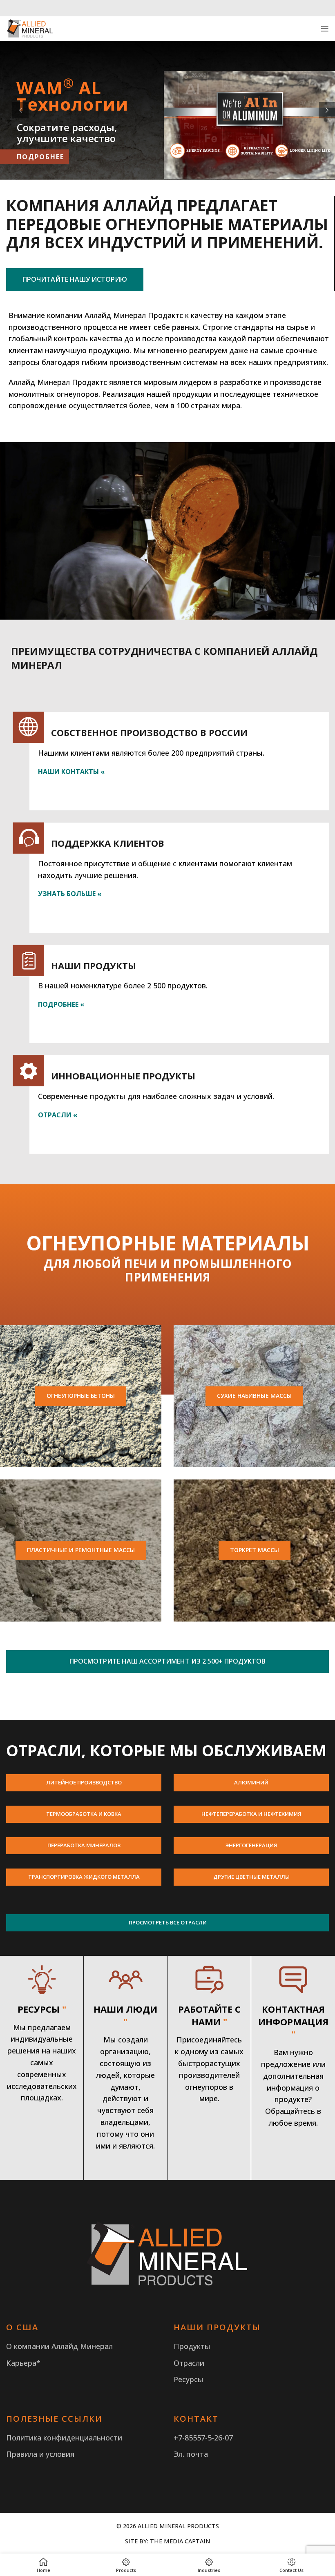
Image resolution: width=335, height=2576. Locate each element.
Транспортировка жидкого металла (84, 1877)
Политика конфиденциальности (64, 2438)
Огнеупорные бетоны (81, 1396)
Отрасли (189, 2363)
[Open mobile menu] (325, 29)
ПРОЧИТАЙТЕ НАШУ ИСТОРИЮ (75, 279)
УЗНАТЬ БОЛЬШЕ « (70, 894)
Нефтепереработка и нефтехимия (251, 1814)
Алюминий (251, 1782)
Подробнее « (61, 1004)
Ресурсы (189, 2379)
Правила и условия (40, 2454)
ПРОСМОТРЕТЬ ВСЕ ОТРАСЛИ (168, 1922)
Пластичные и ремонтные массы (81, 1550)
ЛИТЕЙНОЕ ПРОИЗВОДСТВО (84, 1782)
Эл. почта (191, 2454)
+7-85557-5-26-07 (203, 2438)
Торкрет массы (255, 1550)
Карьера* (23, 2363)
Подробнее (40, 157)
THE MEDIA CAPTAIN (180, 2541)
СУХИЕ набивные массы (254, 1396)
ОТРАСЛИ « (58, 1115)
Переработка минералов (84, 1845)
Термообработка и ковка (84, 1814)
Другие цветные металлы (251, 1877)
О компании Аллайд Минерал (59, 2346)
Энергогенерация (251, 1845)
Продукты (192, 2346)
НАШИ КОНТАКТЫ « (71, 772)
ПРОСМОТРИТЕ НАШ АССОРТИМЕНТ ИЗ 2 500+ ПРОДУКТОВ (167, 1661)
